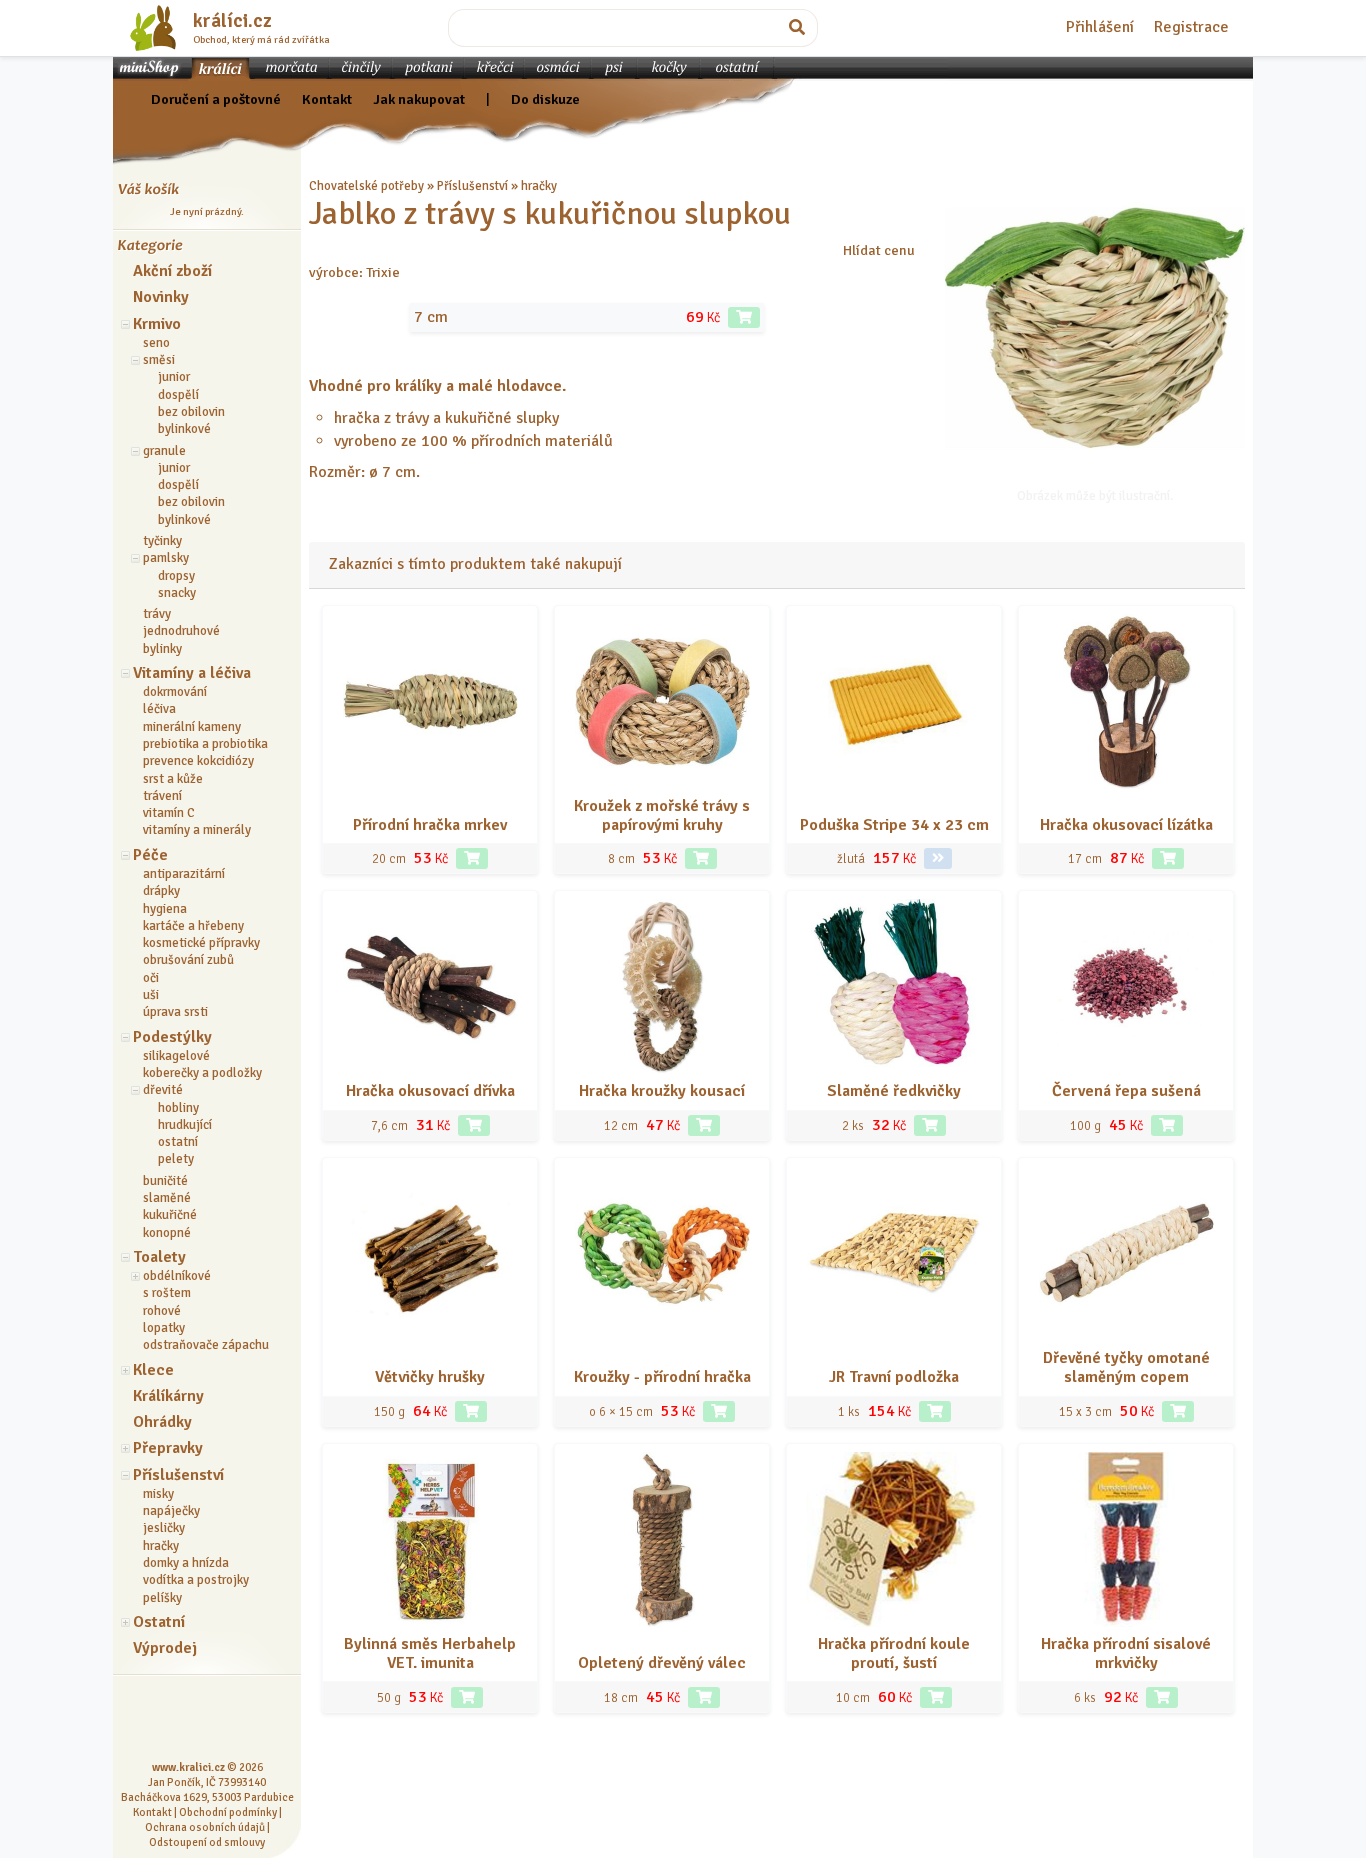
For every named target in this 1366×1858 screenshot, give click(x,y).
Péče (150, 855)
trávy (157, 614)
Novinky (161, 297)
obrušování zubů (188, 960)
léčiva (159, 709)
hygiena (165, 909)
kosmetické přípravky (201, 943)
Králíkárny (168, 1396)
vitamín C (169, 813)
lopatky (164, 1328)
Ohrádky (162, 1422)
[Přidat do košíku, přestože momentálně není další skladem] (1162, 1697)
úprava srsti (175, 1012)
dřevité (163, 1090)
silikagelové (176, 1056)
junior (174, 377)
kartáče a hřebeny (193, 926)
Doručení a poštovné (216, 99)
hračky (161, 1546)
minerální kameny (192, 727)
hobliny (178, 1108)
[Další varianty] (938, 858)
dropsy (176, 576)
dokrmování (175, 692)
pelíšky (162, 1598)
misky (158, 1494)
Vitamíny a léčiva (192, 673)
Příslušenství (178, 1475)
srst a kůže (173, 779)
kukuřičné (170, 1215)
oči (151, 978)
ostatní (178, 1142)
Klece (153, 1370)
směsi (159, 360)
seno (156, 343)
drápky (161, 891)
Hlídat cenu (879, 250)
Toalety (159, 1257)
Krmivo (157, 324)
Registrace (1191, 27)
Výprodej (165, 1648)
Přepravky (168, 1448)
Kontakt (327, 99)
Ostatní (159, 1622)
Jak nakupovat (419, 99)
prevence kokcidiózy (198, 761)
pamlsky (166, 558)
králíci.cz (232, 21)
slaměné (167, 1198)
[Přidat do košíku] (744, 317)
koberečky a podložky (202, 1073)
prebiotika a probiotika (205, 744)
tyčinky (162, 541)
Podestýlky (172, 1037)
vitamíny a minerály (197, 830)
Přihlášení (1100, 27)
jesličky (164, 1528)
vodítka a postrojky (196, 1580)
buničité (165, 1181)
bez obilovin (191, 412)
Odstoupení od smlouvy (207, 1842)
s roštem (167, 1293)
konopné (167, 1233)
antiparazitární (184, 874)
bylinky (162, 649)
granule (164, 451)
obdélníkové (177, 1276)
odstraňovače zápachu (206, 1345)
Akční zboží (172, 271)
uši (151, 995)
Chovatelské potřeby (366, 186)
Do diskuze (545, 99)
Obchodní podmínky (228, 1812)
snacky (177, 593)
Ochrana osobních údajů (205, 1827)
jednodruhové (181, 631)
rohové (162, 1311)
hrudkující (185, 1125)
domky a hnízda (186, 1563)
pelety (176, 1159)
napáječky (171, 1511)
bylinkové (184, 429)
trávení (162, 796)
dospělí (178, 395)
